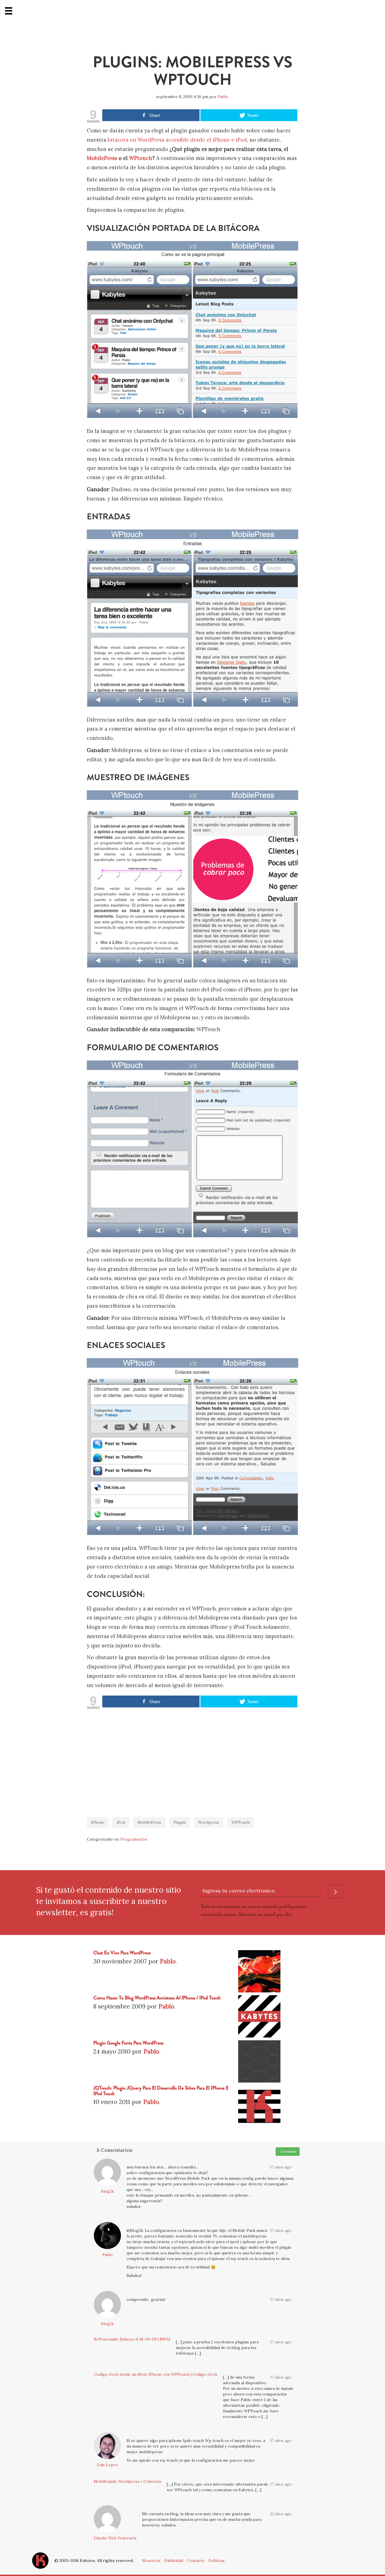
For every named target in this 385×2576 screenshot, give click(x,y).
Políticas (217, 2561)
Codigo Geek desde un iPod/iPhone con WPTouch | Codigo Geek (156, 2374)
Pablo (223, 97)
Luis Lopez (108, 2465)
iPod (121, 1822)
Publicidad (174, 2561)
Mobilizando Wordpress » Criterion (128, 2481)
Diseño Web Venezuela (115, 2538)
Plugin (180, 1822)
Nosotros (151, 2561)
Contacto (196, 2561)
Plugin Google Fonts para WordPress (128, 2043)
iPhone (98, 1822)
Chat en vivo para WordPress (122, 1953)
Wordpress (208, 1822)
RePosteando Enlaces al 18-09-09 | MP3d (132, 2339)
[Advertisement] (193, 1760)
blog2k (108, 2191)
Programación (134, 1839)
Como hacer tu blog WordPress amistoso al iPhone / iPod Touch (157, 1998)
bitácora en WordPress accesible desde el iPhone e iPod (177, 140)
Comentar (288, 2151)
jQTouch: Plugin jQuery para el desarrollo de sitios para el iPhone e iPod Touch (161, 2091)
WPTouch (241, 1822)
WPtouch (141, 158)
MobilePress (102, 158)
